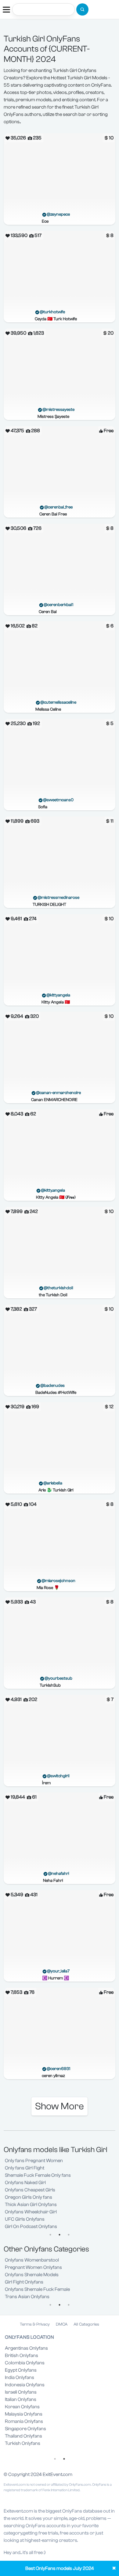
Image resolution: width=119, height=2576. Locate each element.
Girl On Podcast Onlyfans (31, 2226)
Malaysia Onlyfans (24, 2414)
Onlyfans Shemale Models (32, 2275)
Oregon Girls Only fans (29, 2197)
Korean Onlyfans (22, 2407)
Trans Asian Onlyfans (27, 2297)
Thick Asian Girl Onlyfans (31, 2205)
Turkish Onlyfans (23, 2443)
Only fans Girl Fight (25, 2168)
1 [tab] (50, 2235)
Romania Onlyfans (24, 2421)
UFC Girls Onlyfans (25, 2219)
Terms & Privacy (35, 2324)
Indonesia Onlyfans (25, 2385)
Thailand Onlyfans (23, 2436)
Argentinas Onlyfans (26, 2348)
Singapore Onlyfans (25, 2429)
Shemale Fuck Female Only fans (38, 2175)
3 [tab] (69, 2235)
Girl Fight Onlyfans (24, 2282)
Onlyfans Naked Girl (25, 2183)
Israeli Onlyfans (21, 2392)
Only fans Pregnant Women (34, 2161)
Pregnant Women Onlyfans (33, 2267)
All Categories (86, 2324)
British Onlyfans (22, 2355)
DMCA (62, 2324)
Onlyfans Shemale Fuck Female (37, 2289)
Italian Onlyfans (21, 2399)
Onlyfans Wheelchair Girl (31, 2212)
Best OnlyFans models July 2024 (60, 2568)
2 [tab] (60, 2235)
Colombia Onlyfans (25, 2363)
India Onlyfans (20, 2377)
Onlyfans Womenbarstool (32, 2260)
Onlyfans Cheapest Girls (30, 2190)
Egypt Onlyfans (21, 2370)
